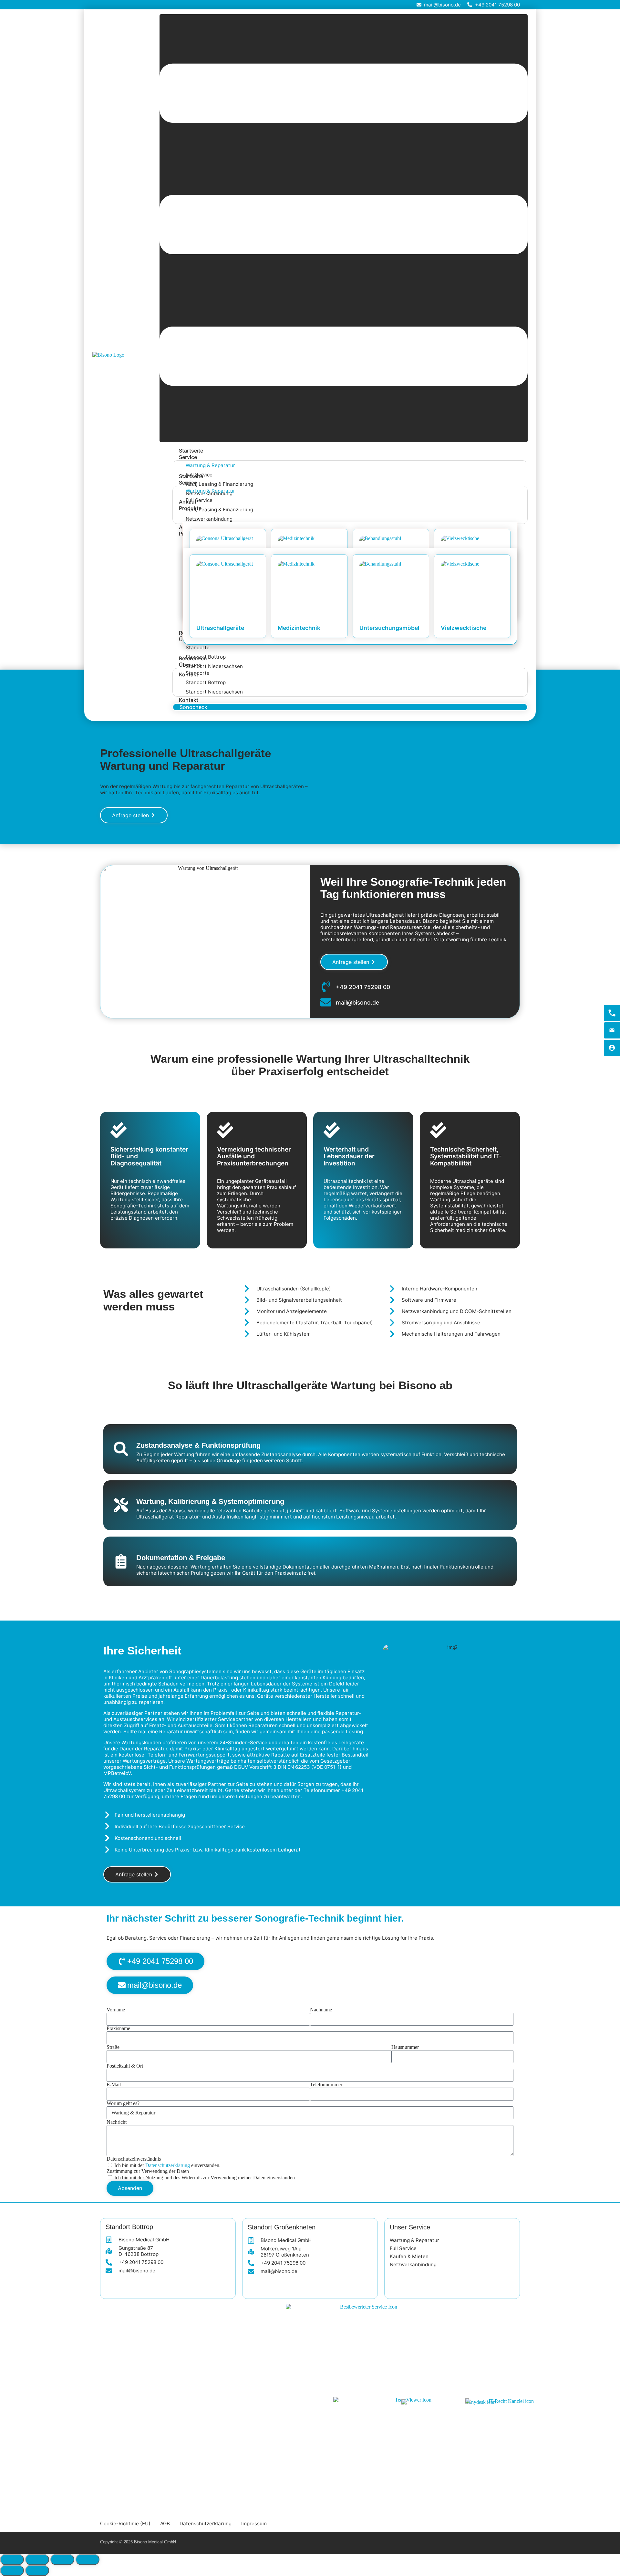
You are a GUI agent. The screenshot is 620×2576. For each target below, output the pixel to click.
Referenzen (193, 658)
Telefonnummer (326, 2085)
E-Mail (114, 2085)
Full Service (199, 500)
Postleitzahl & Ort (125, 2066)
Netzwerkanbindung (209, 519)
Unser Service (410, 2227)
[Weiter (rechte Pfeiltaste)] (37, 2571)
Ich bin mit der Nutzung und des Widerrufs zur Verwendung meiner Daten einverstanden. (205, 2178)
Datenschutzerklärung (168, 2165)
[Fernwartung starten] (612, 1048)
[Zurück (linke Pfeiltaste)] (12, 2571)
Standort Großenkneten (282, 2227)
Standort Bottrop (206, 682)
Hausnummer (405, 2047)
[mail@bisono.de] (612, 1030)
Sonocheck (193, 707)
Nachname (321, 2010)
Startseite (191, 451)
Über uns (190, 665)
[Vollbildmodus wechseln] (37, 2560)
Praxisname (118, 2028)
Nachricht (117, 2122)
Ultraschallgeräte (220, 628)
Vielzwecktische (464, 628)
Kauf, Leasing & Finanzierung (219, 484)
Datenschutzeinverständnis (134, 2159)
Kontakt (189, 700)
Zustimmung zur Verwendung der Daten (148, 2171)
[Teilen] (62, 2560)
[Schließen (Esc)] (88, 2560)
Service (188, 457)
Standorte (198, 647)
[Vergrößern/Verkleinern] (12, 2560)
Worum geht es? (123, 2103)
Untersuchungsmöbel (389, 628)
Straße (113, 2047)
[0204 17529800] (612, 1013)
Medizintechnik (299, 628)
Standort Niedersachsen (214, 666)
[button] (344, 228)
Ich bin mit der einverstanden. (167, 2165)
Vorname (116, 2010)
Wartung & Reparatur (210, 465)
